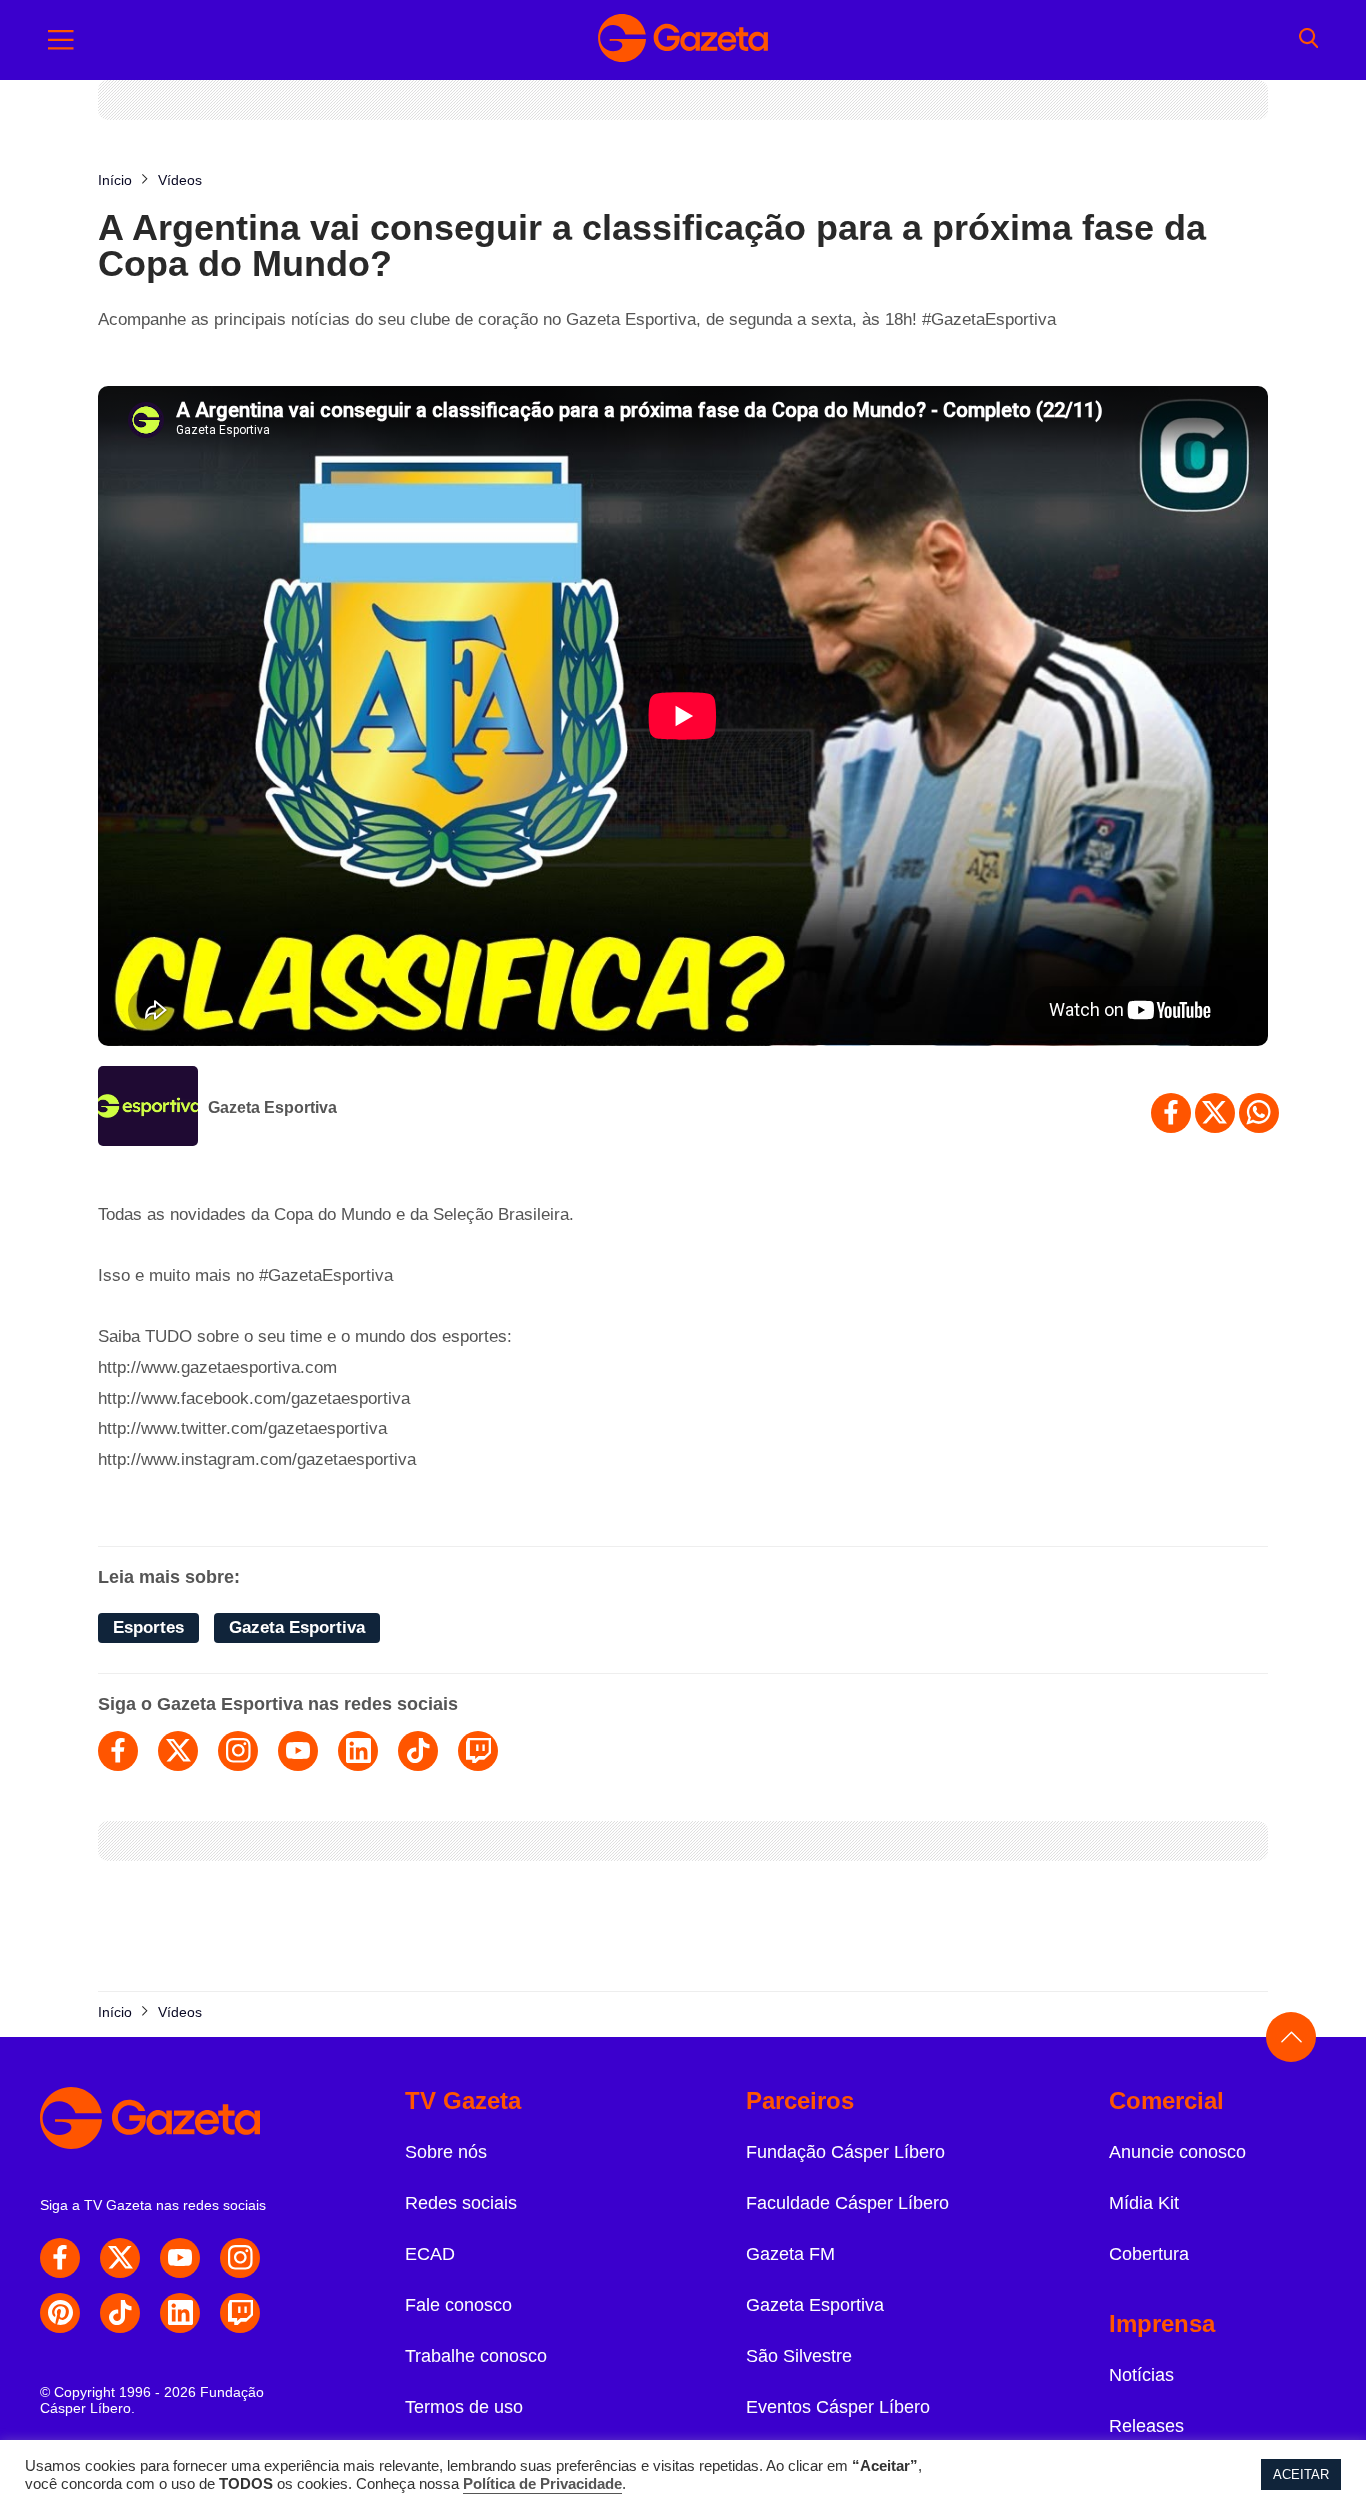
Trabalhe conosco (476, 2356)
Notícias (1141, 2375)
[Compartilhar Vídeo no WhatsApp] (1259, 1113)
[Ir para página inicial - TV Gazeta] (683, 40)
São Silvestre (799, 2356)
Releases (1146, 2426)
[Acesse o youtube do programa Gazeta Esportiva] (298, 1751)
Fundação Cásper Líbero (845, 2152)
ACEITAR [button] (1301, 2474)
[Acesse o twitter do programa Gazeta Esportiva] (178, 1751)
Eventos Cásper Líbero (838, 2407)
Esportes (148, 1627)
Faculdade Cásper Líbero (847, 2203)
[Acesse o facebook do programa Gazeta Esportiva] (118, 1751)
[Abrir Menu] (61, 40)
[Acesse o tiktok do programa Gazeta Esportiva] (418, 1751)
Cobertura (1149, 2254)
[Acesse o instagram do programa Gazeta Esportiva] (238, 1751)
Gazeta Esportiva (272, 1107)
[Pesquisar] (1308, 40)
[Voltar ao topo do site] (1291, 2037)
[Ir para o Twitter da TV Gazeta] (120, 2258)
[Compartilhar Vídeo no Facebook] (1171, 1113)
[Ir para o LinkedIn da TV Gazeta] (180, 2313)
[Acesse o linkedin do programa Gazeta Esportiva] (358, 1751)
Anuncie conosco (1177, 2152)
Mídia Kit (1144, 2203)
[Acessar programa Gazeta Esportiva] (148, 1108)
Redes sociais (461, 2203)
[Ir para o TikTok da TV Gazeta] (120, 2313)
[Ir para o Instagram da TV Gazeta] (240, 2258)
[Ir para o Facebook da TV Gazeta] (60, 2258)
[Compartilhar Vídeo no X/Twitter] (1215, 1113)
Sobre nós (446, 2152)
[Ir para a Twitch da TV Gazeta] (240, 2313)
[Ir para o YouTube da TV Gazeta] (180, 2258)
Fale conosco (458, 2305)
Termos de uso (464, 2407)
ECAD (430, 2254)
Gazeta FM (790, 2254)
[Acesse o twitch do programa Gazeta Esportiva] (478, 1751)
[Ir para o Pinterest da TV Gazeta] (60, 2313)
